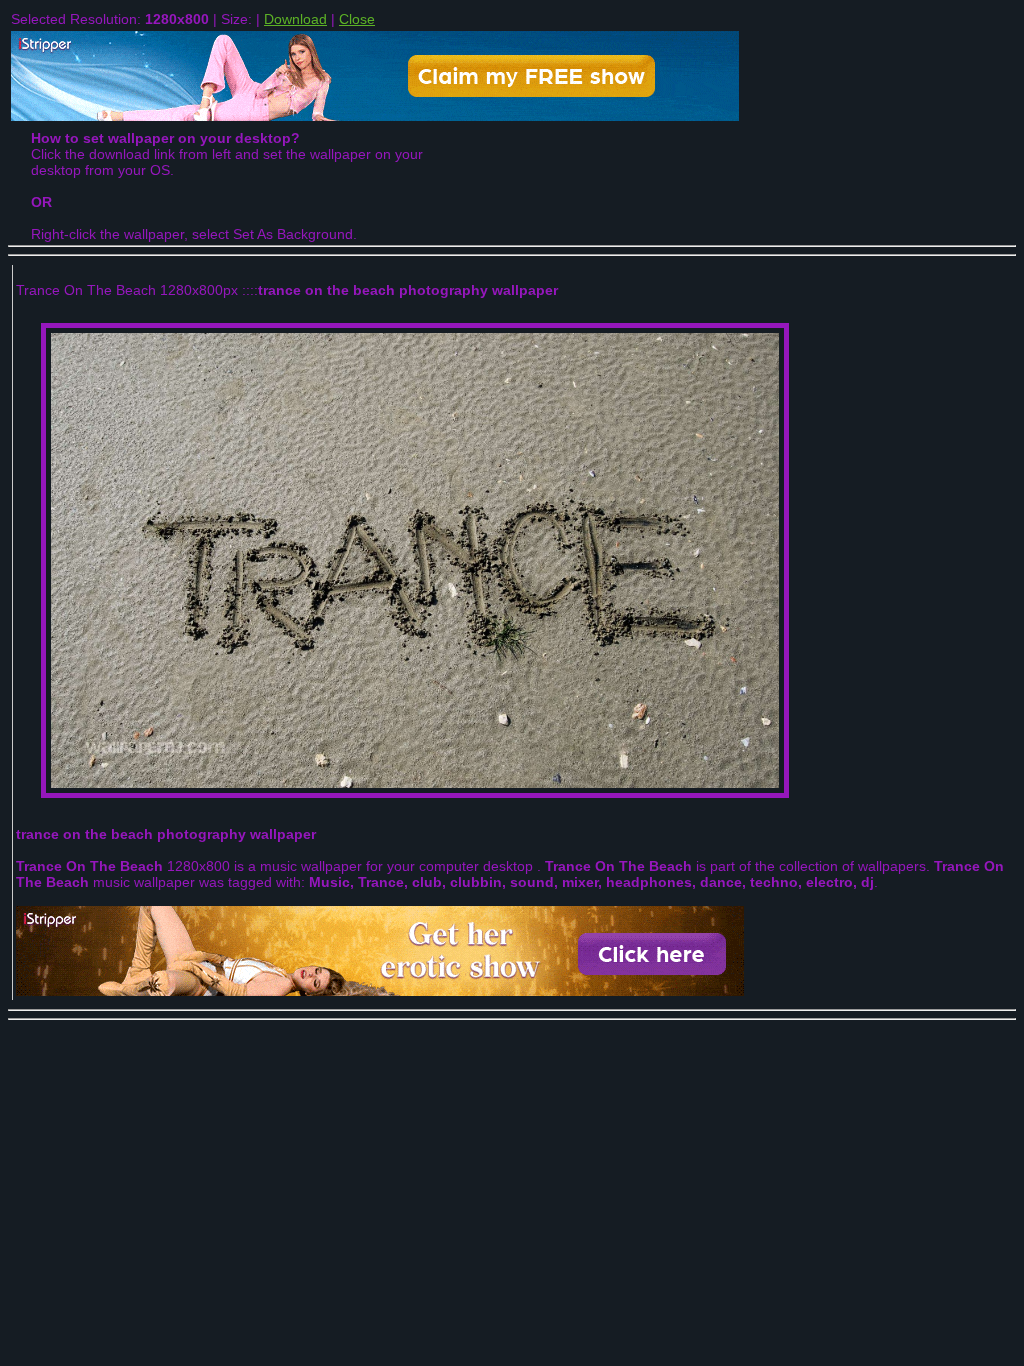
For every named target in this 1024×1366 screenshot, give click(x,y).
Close (357, 19)
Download (295, 19)
